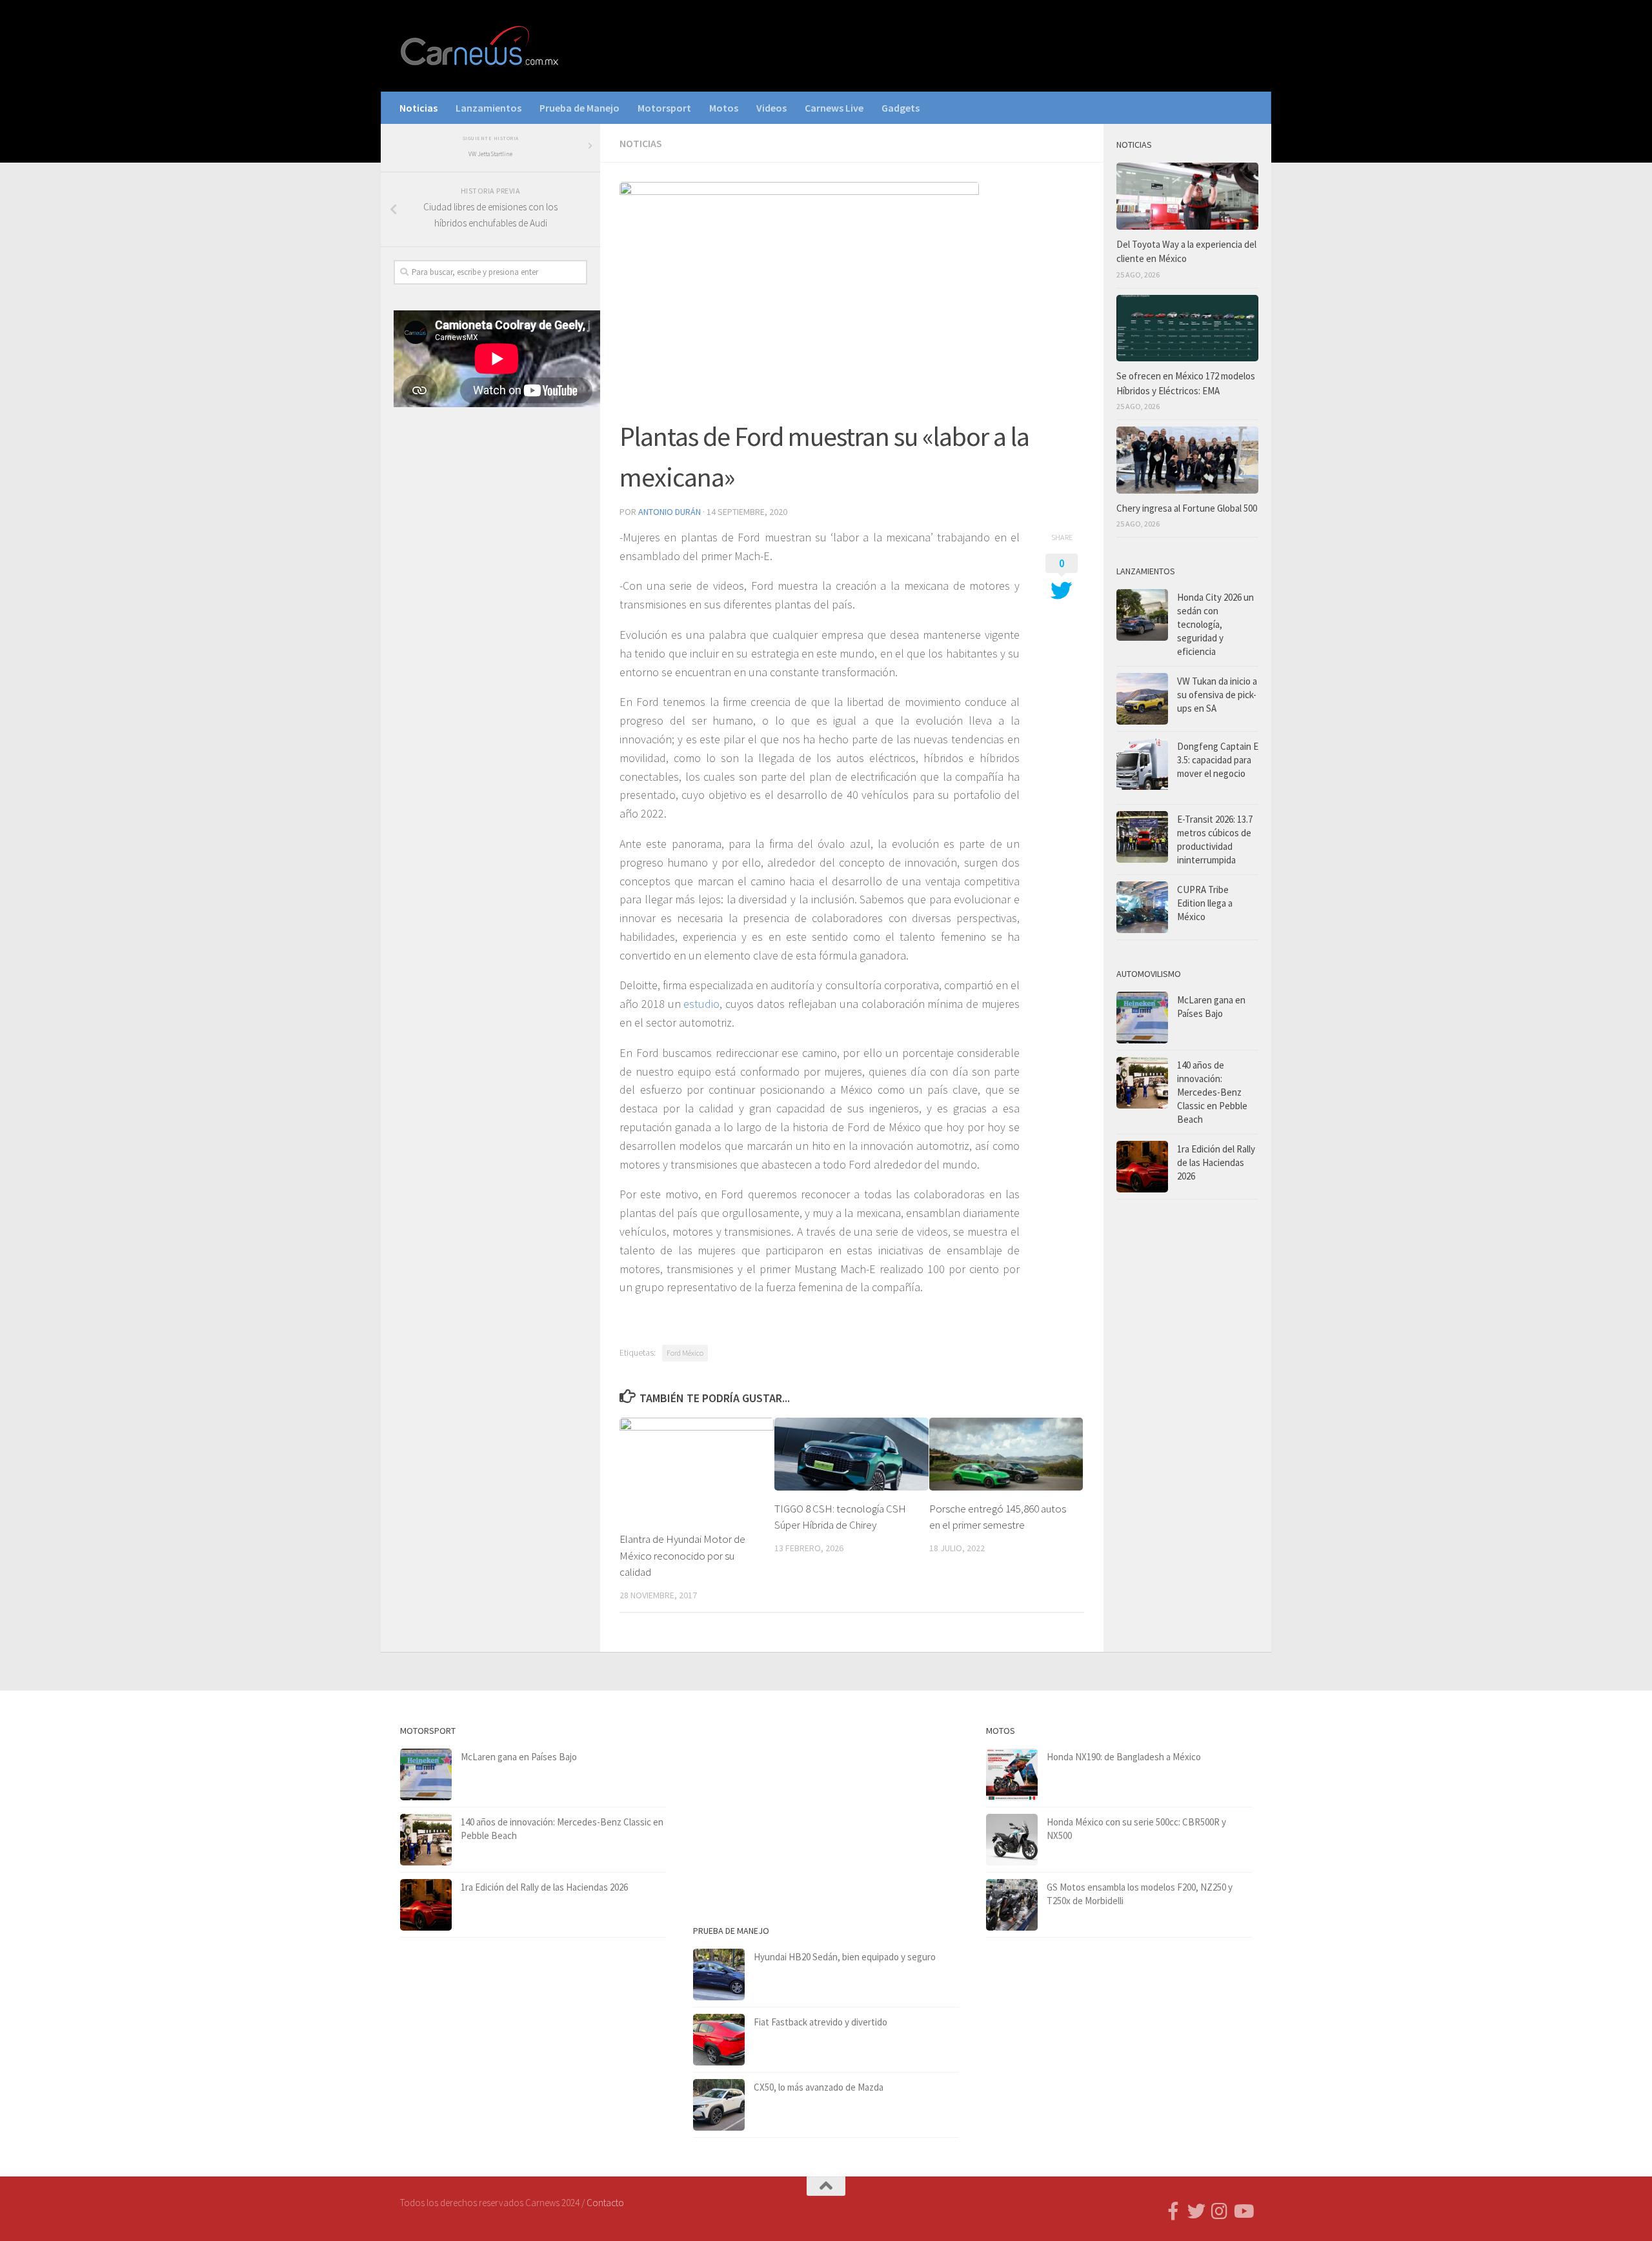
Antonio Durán (670, 512)
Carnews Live (834, 108)
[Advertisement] (490, 631)
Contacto (605, 2203)
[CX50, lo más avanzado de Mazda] (719, 2105)
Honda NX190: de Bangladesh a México (1124, 1757)
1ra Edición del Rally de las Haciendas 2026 (1216, 1162)
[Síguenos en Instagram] (1220, 2211)
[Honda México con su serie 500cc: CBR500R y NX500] (1012, 1840)
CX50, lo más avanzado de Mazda (819, 2087)
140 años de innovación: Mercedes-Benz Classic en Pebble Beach (1212, 1092)
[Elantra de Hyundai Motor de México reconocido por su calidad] (697, 1469)
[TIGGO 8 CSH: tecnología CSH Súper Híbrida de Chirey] (851, 1454)
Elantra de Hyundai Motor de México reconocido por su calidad (682, 1555)
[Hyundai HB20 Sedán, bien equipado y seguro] (719, 1975)
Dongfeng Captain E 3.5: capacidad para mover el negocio (1218, 760)
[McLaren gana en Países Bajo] (1142, 1018)
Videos (771, 108)
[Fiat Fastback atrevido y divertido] (719, 2040)
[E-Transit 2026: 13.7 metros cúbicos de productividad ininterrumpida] (1142, 837)
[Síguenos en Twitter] (1196, 2211)
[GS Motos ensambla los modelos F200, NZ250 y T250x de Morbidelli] (1012, 1905)
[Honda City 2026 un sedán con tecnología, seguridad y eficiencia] (1142, 615)
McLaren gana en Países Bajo (519, 1757)
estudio (701, 1004)
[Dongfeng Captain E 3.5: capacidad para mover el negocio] (1142, 768)
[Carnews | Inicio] (481, 46)
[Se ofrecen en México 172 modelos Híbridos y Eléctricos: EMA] (1187, 328)
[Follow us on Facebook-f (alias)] (1173, 2211)
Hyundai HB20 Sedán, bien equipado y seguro (845, 1957)
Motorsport (664, 108)
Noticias (418, 108)
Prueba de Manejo (579, 108)
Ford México (685, 1353)
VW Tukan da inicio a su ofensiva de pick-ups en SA (1217, 695)
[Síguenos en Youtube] (1243, 2211)
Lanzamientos (489, 108)
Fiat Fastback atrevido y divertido (821, 2022)
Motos (724, 108)
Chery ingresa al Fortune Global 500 (1187, 508)
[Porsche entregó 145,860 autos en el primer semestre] (1006, 1454)
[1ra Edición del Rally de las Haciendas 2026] (1142, 1167)
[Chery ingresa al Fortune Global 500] (1187, 460)
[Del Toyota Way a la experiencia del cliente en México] (1187, 196)
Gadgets (901, 108)
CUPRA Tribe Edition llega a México (1205, 903)
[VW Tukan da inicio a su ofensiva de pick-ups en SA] (1142, 699)
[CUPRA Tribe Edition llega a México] (1142, 907)
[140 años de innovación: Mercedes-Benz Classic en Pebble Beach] (1142, 1083)
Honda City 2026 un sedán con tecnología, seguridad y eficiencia (1215, 624)
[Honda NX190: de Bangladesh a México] (1012, 1774)
